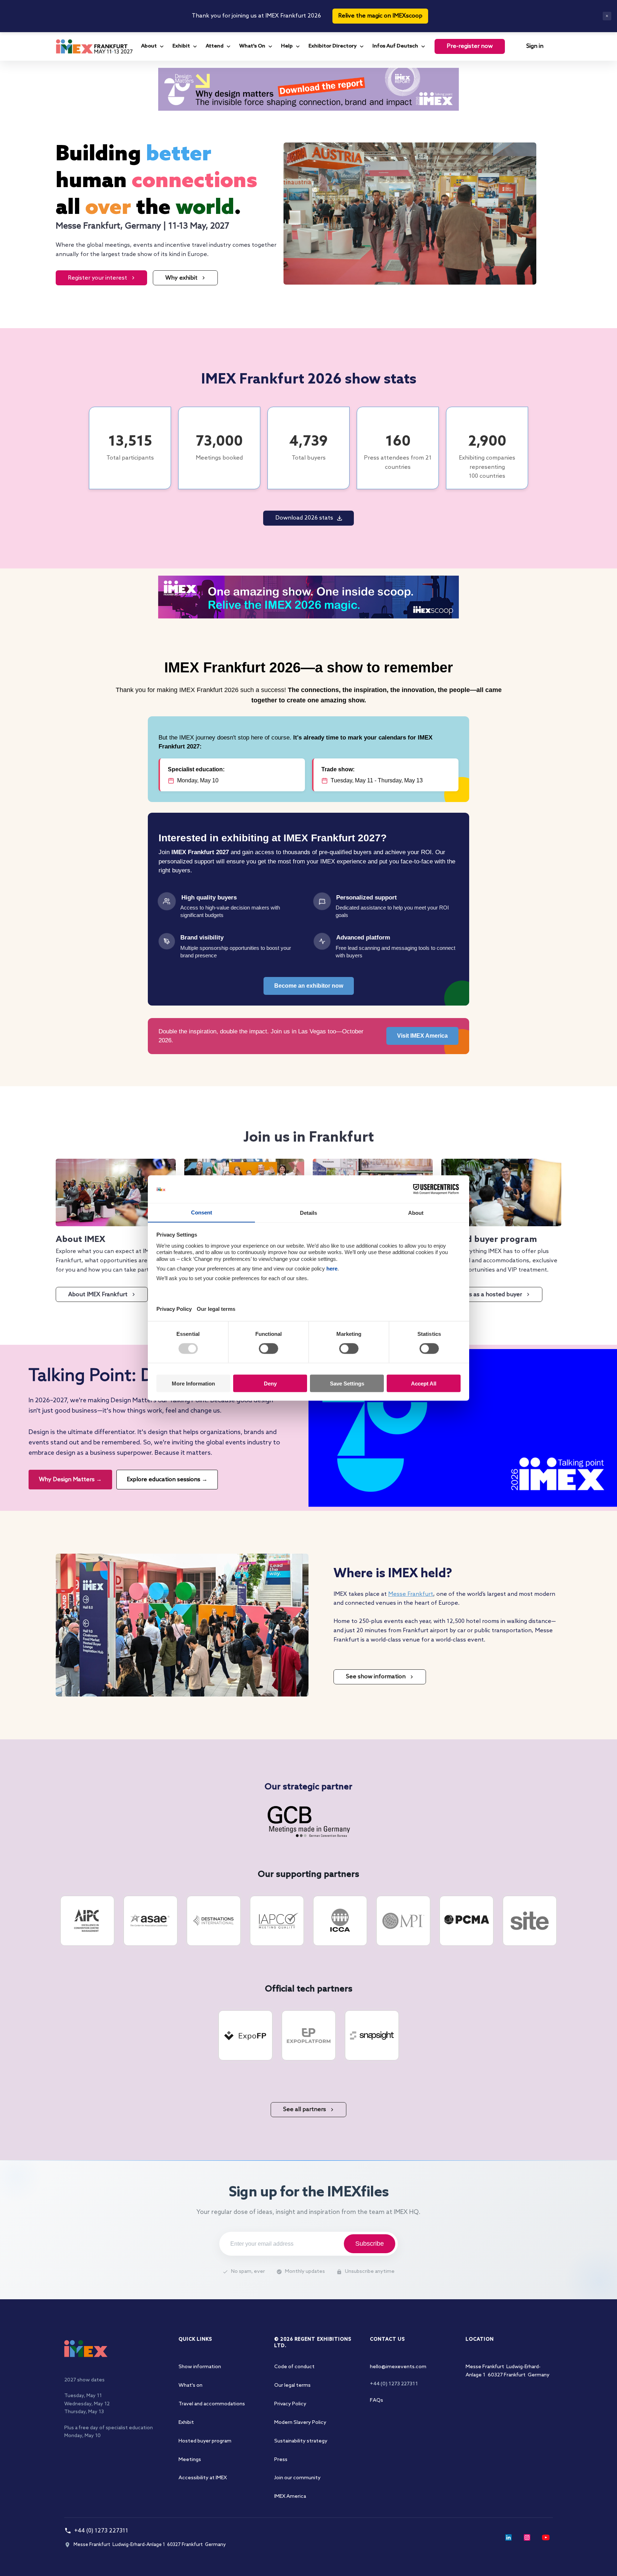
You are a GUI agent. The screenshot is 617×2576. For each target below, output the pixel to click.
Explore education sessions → (167, 1480)
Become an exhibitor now (309, 986)
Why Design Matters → (70, 1480)
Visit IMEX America (422, 1036)
